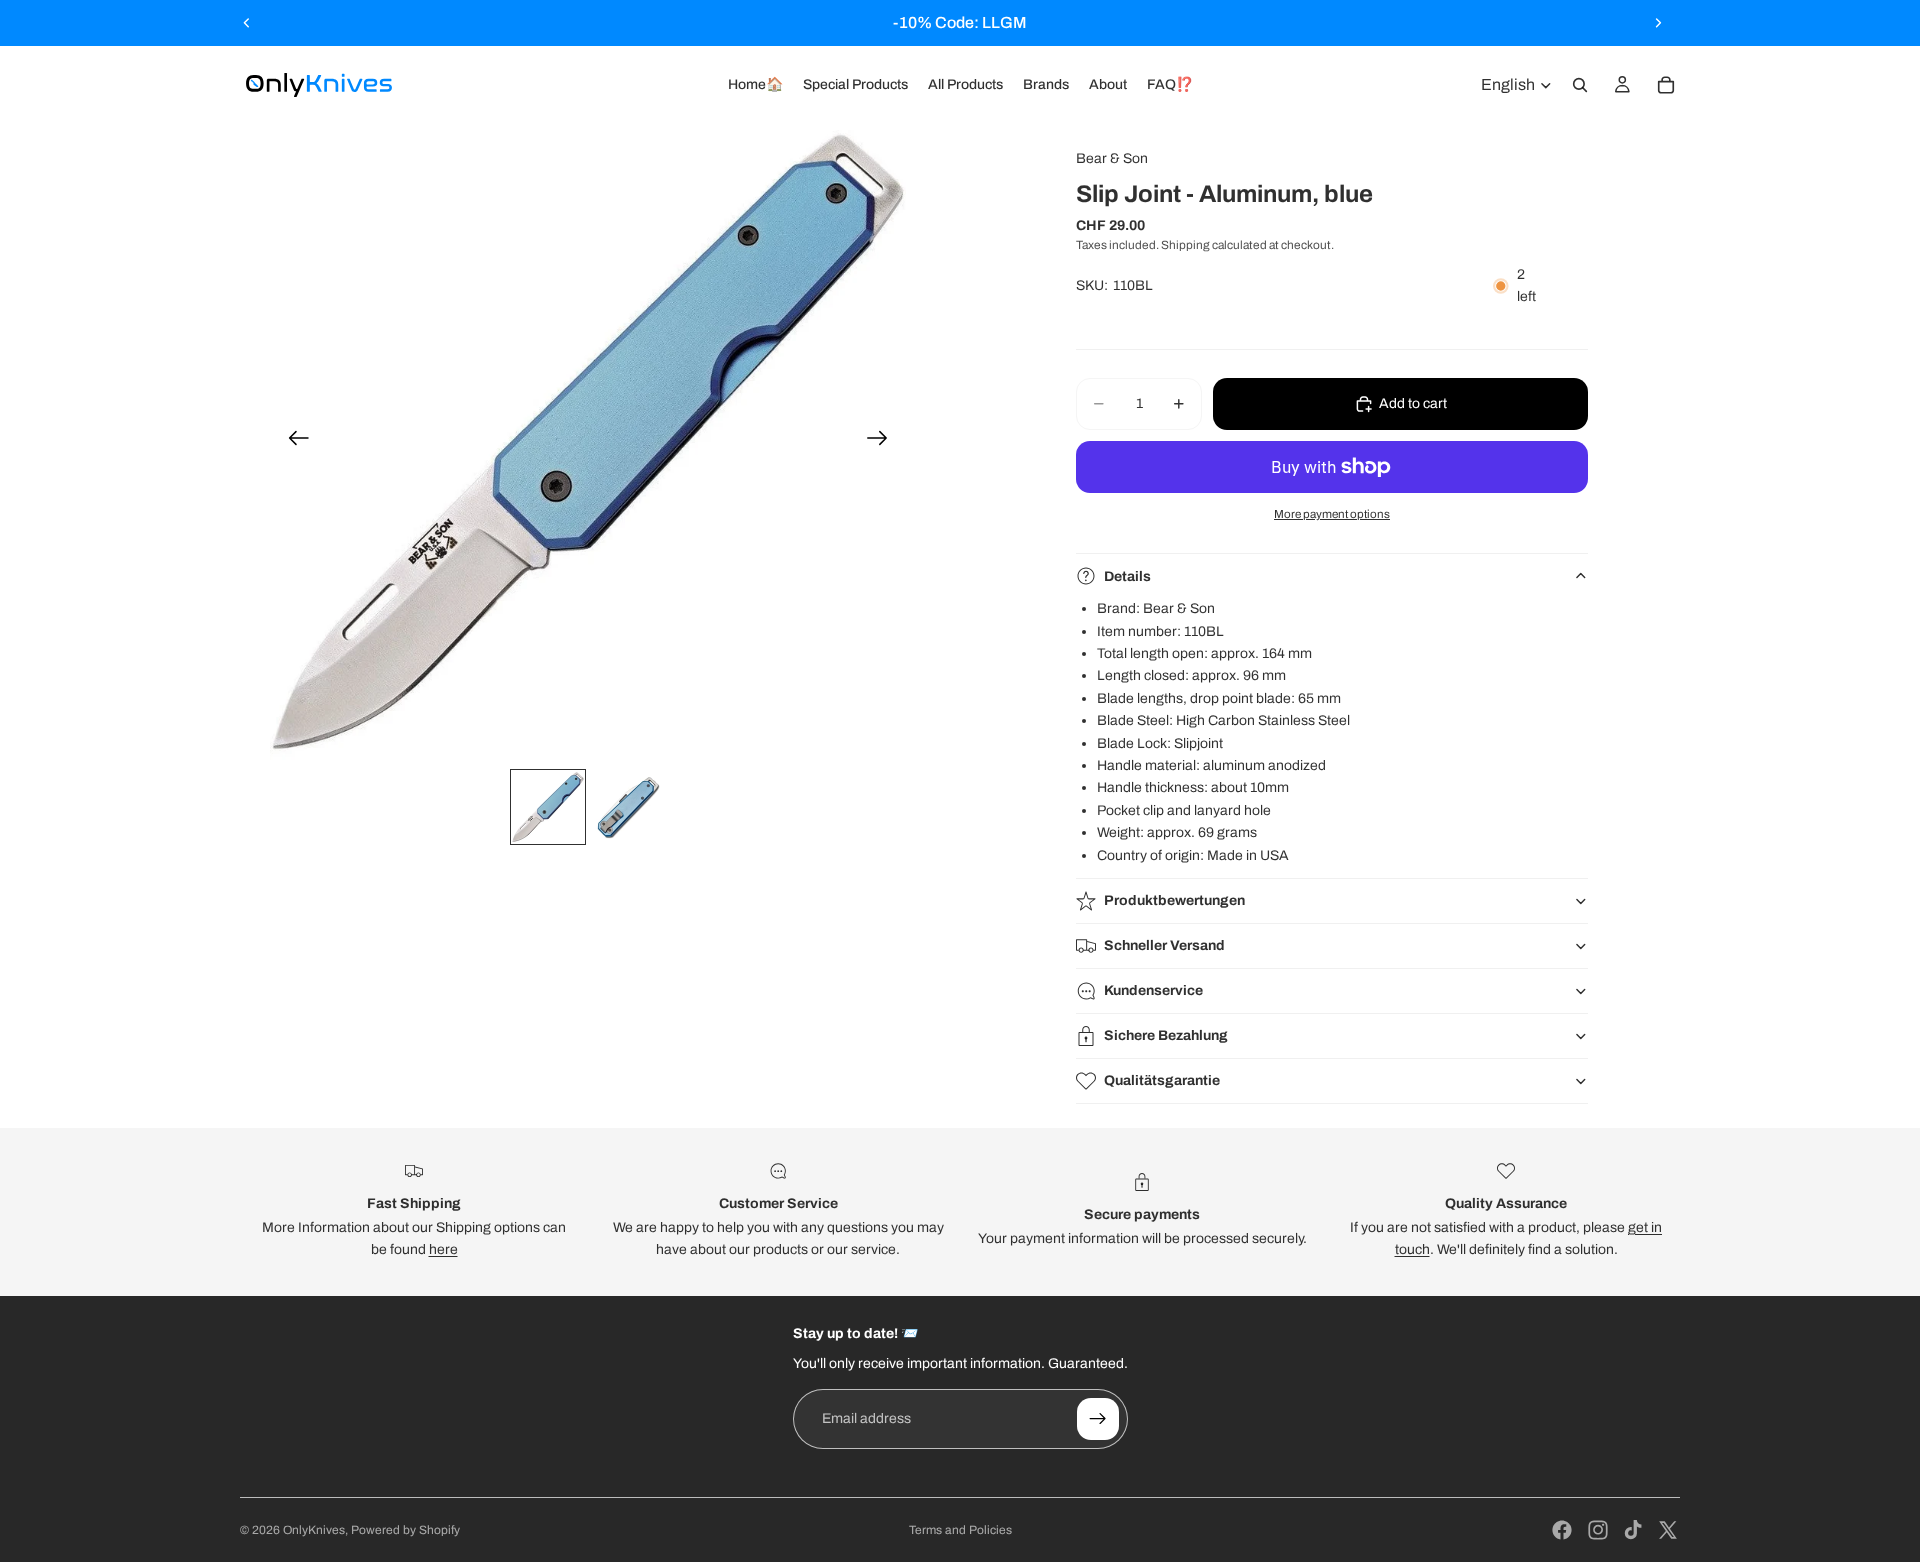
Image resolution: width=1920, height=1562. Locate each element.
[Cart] (1666, 85)
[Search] (1580, 85)
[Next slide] (1658, 23)
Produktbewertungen (1174, 900)
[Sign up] (1098, 1419)
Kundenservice (1153, 990)
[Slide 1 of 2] (548, 807)
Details (1127, 576)
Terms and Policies (960, 1530)
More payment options (1332, 514)
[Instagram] (1598, 1530)
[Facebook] (1562, 1530)
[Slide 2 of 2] (628, 807)
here (443, 1249)
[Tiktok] (1633, 1530)
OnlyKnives (314, 1530)
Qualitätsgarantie (1162, 1080)
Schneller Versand (1164, 945)
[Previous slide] (247, 23)
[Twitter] (1668, 1530)
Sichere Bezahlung (1166, 1035)
